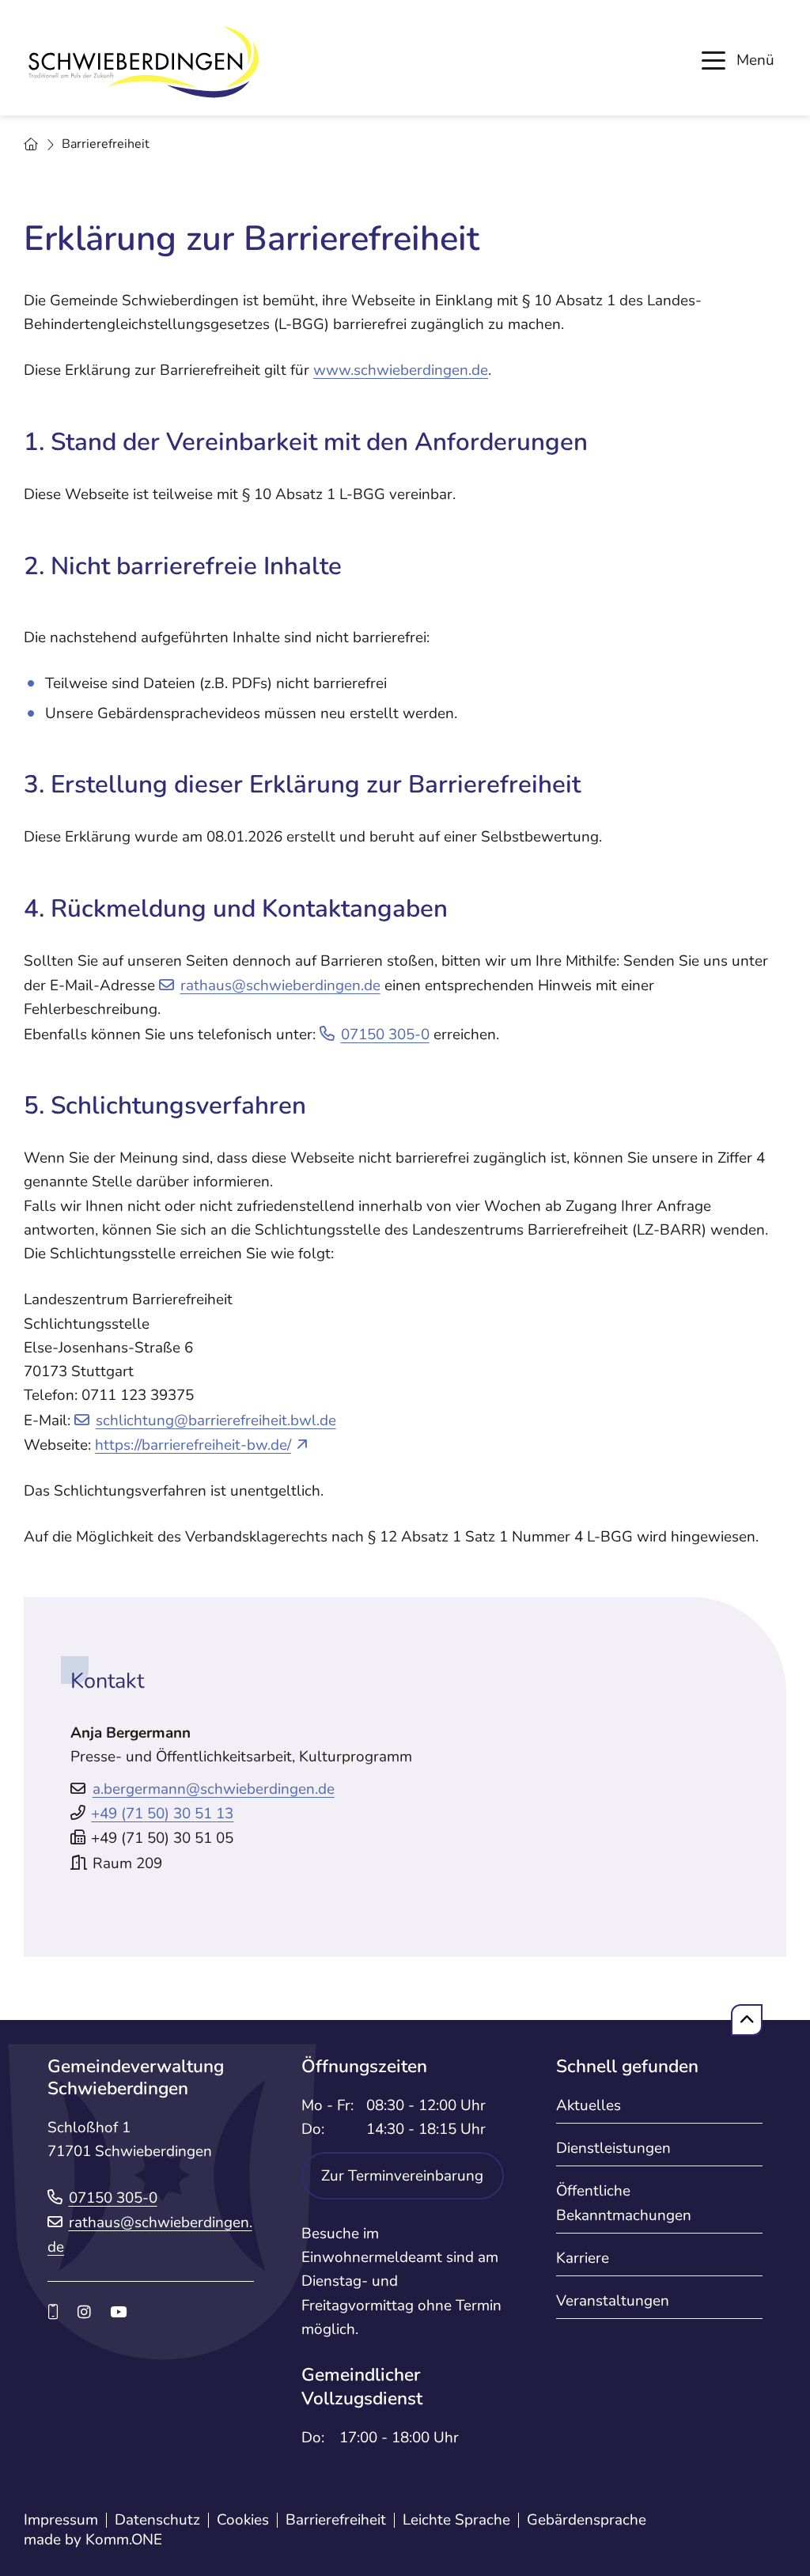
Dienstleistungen (613, 2148)
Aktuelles (589, 2105)
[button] (738, 60)
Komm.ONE (124, 2540)
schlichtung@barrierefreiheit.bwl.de (216, 1420)
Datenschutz (157, 2520)
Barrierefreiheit (336, 2520)
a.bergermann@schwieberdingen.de (214, 1789)
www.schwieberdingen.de (401, 370)
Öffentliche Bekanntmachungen (624, 2203)
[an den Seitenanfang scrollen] (747, 2020)
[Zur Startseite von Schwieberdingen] (142, 62)
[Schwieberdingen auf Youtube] (118, 2313)
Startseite (31, 145)
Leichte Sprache (456, 2520)
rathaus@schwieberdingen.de (280, 985)
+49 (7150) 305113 (162, 1814)
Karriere (583, 2258)
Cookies (243, 2520)
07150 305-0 (385, 1035)
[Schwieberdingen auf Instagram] (84, 2313)
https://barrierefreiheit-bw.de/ (193, 1445)
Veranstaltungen (613, 2301)
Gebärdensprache (587, 2520)
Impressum (61, 2520)
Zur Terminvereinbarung (402, 2176)
